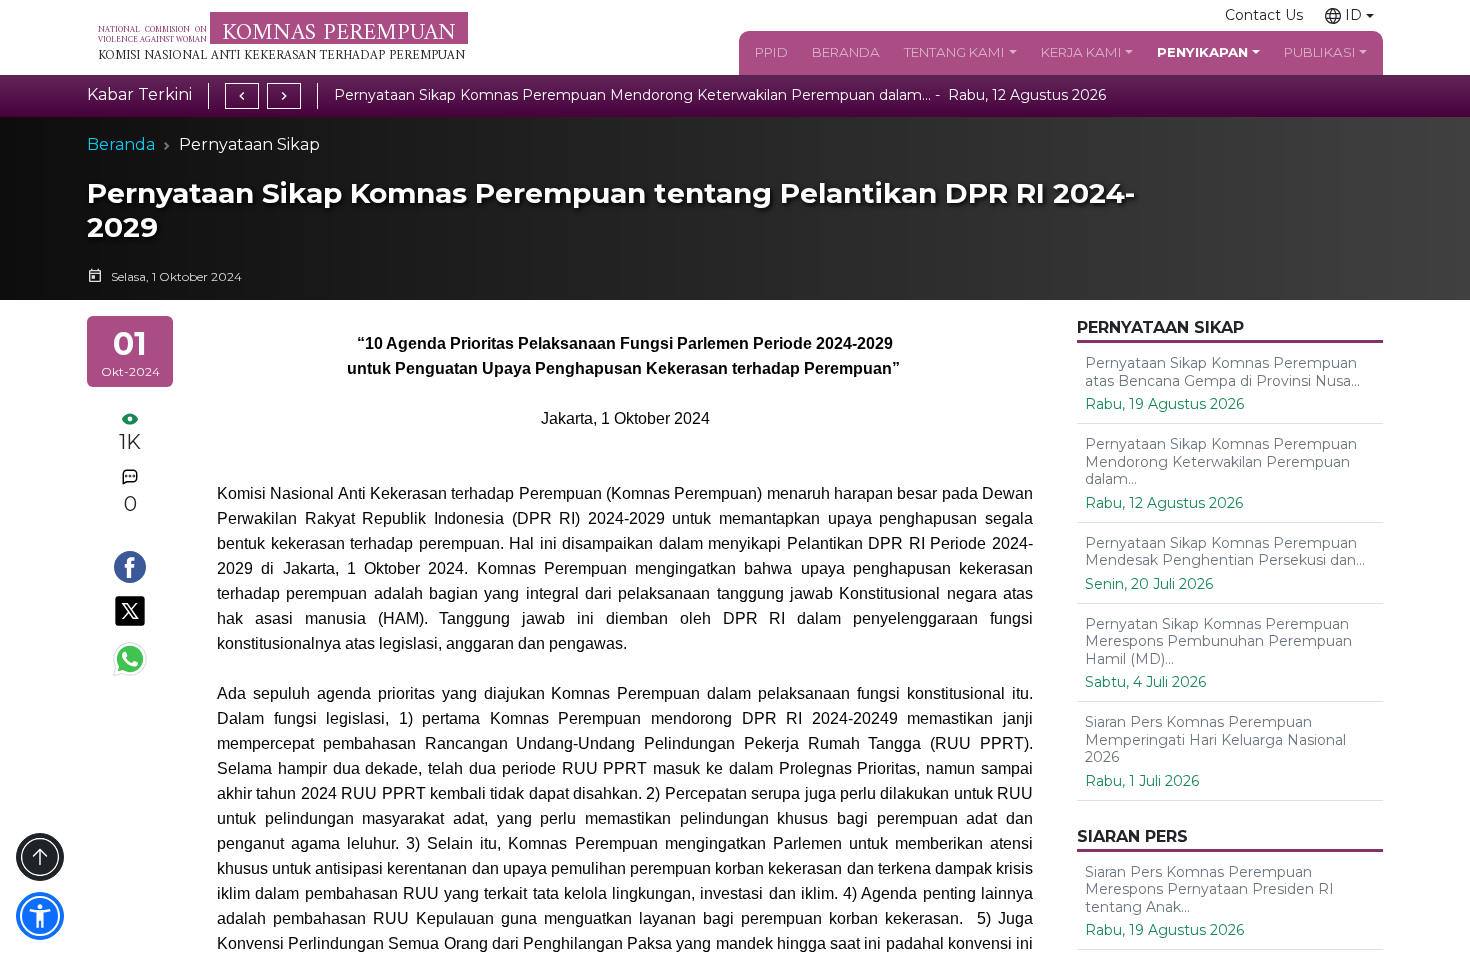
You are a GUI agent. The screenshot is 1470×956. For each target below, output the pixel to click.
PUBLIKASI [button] (1320, 52)
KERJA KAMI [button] (1081, 52)
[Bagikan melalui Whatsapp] (130, 659)
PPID (771, 52)
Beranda (121, 144)
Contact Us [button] (1264, 15)
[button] (1349, 15)
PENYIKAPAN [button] (1202, 52)
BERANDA (846, 52)
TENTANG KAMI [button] (954, 52)
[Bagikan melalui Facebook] (130, 567)
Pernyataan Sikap (249, 144)
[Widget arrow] (40, 857)
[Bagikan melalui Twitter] (130, 611)
